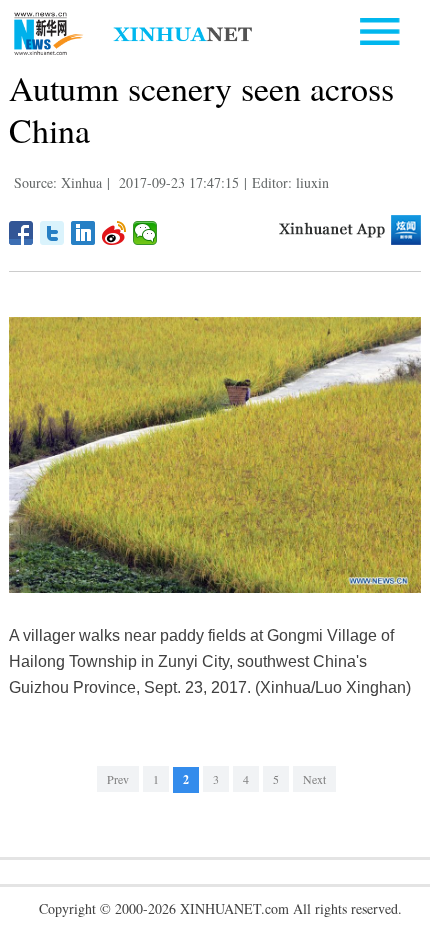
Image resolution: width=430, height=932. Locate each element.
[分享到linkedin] (83, 233)
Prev (118, 779)
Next (314, 779)
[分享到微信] (145, 233)
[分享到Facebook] (21, 233)
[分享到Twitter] (52, 233)
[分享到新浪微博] (114, 233)
